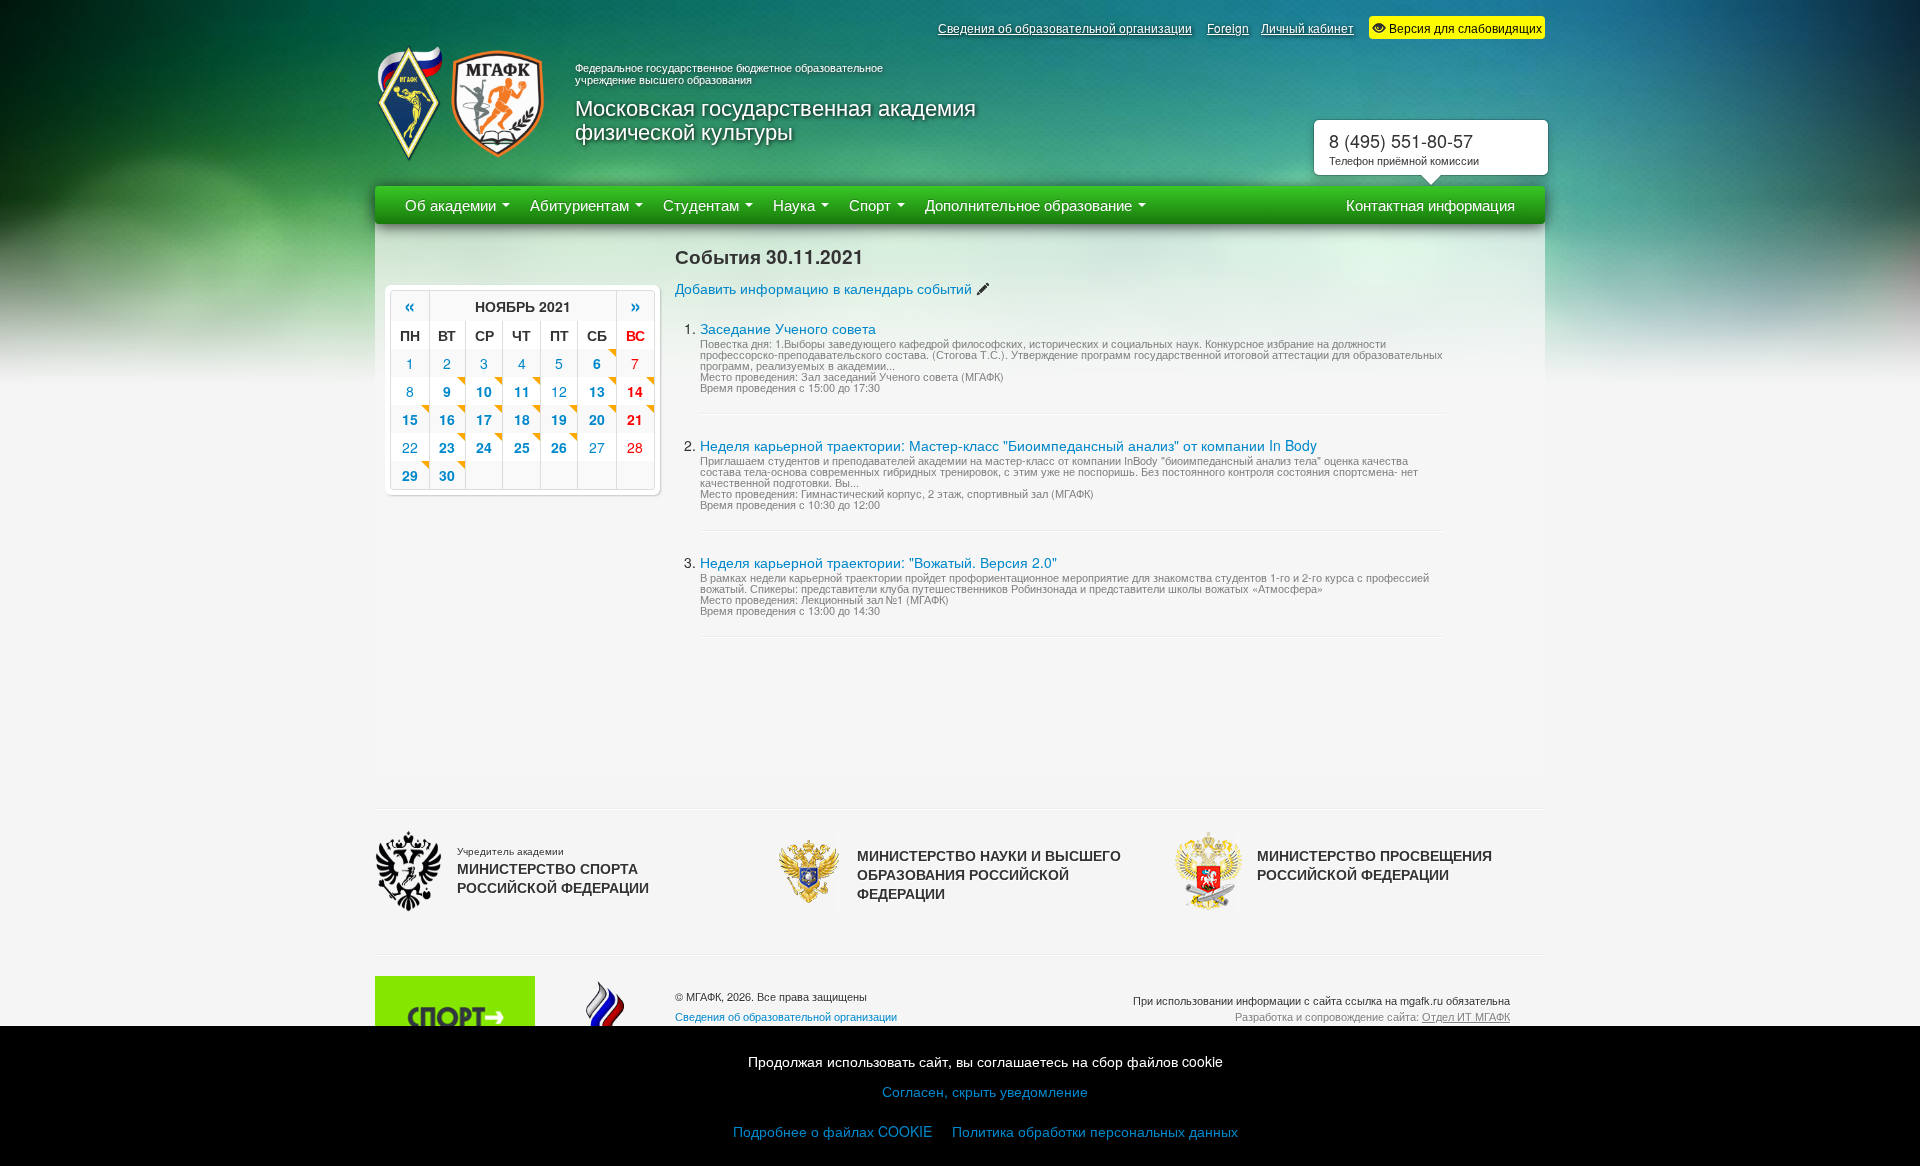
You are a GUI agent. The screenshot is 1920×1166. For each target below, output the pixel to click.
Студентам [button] (703, 204)
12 (559, 391)
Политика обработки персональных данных (1095, 1131)
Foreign (1228, 27)
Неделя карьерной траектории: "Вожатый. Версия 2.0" (878, 562)
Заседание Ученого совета (788, 328)
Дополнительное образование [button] (1030, 204)
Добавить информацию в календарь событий (823, 288)
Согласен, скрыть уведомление (985, 1091)
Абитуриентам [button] (581, 204)
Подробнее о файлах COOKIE (832, 1131)
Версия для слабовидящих (1464, 27)
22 (410, 447)
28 (635, 447)
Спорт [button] (872, 204)
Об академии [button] (452, 204)
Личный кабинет (1307, 27)
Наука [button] (796, 204)
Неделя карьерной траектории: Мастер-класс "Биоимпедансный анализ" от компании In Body (1008, 445)
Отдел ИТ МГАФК (1466, 1016)
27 (597, 447)
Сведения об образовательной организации (1065, 27)
